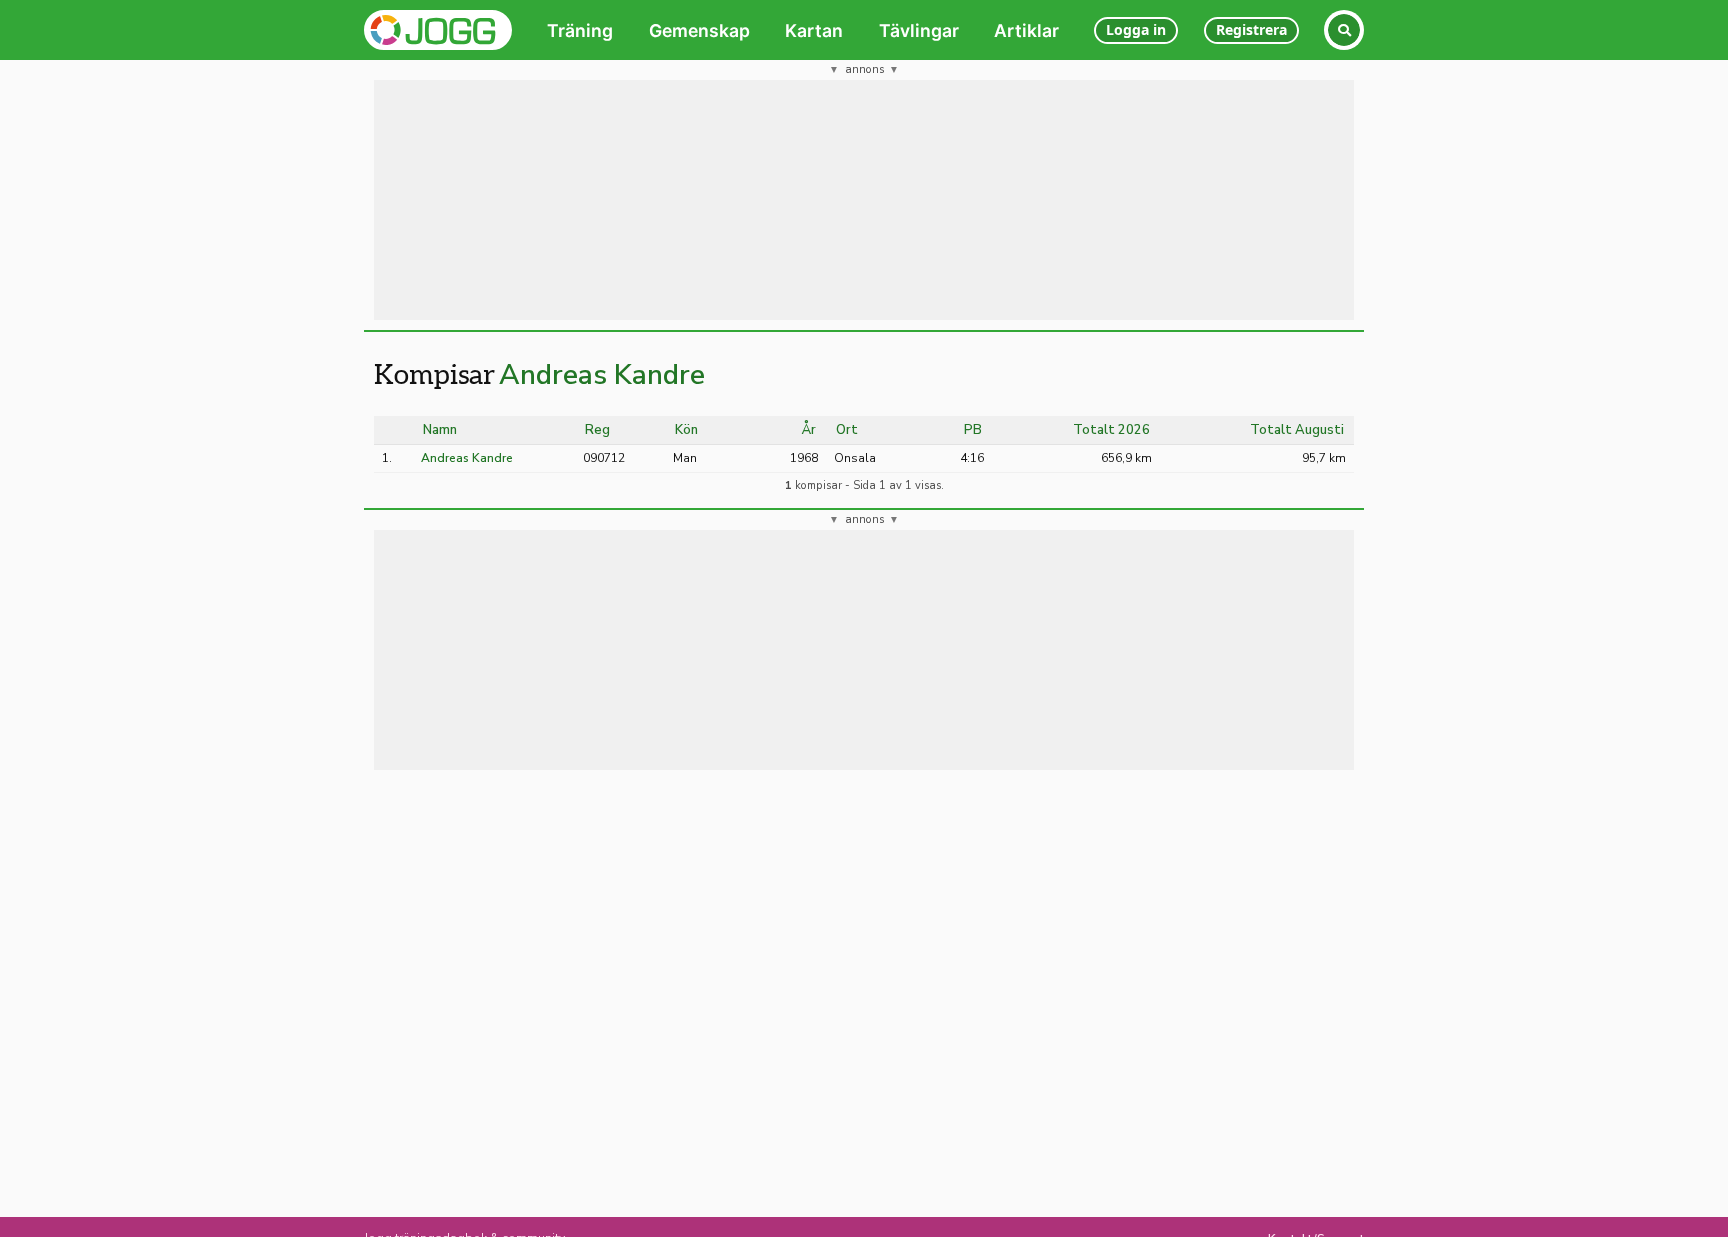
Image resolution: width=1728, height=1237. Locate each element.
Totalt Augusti (1297, 430)
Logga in (1136, 29)
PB (973, 430)
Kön (686, 430)
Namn (440, 430)
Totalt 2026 (1111, 430)
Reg (597, 430)
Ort (847, 430)
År (809, 430)
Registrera (1251, 29)
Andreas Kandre (602, 375)
